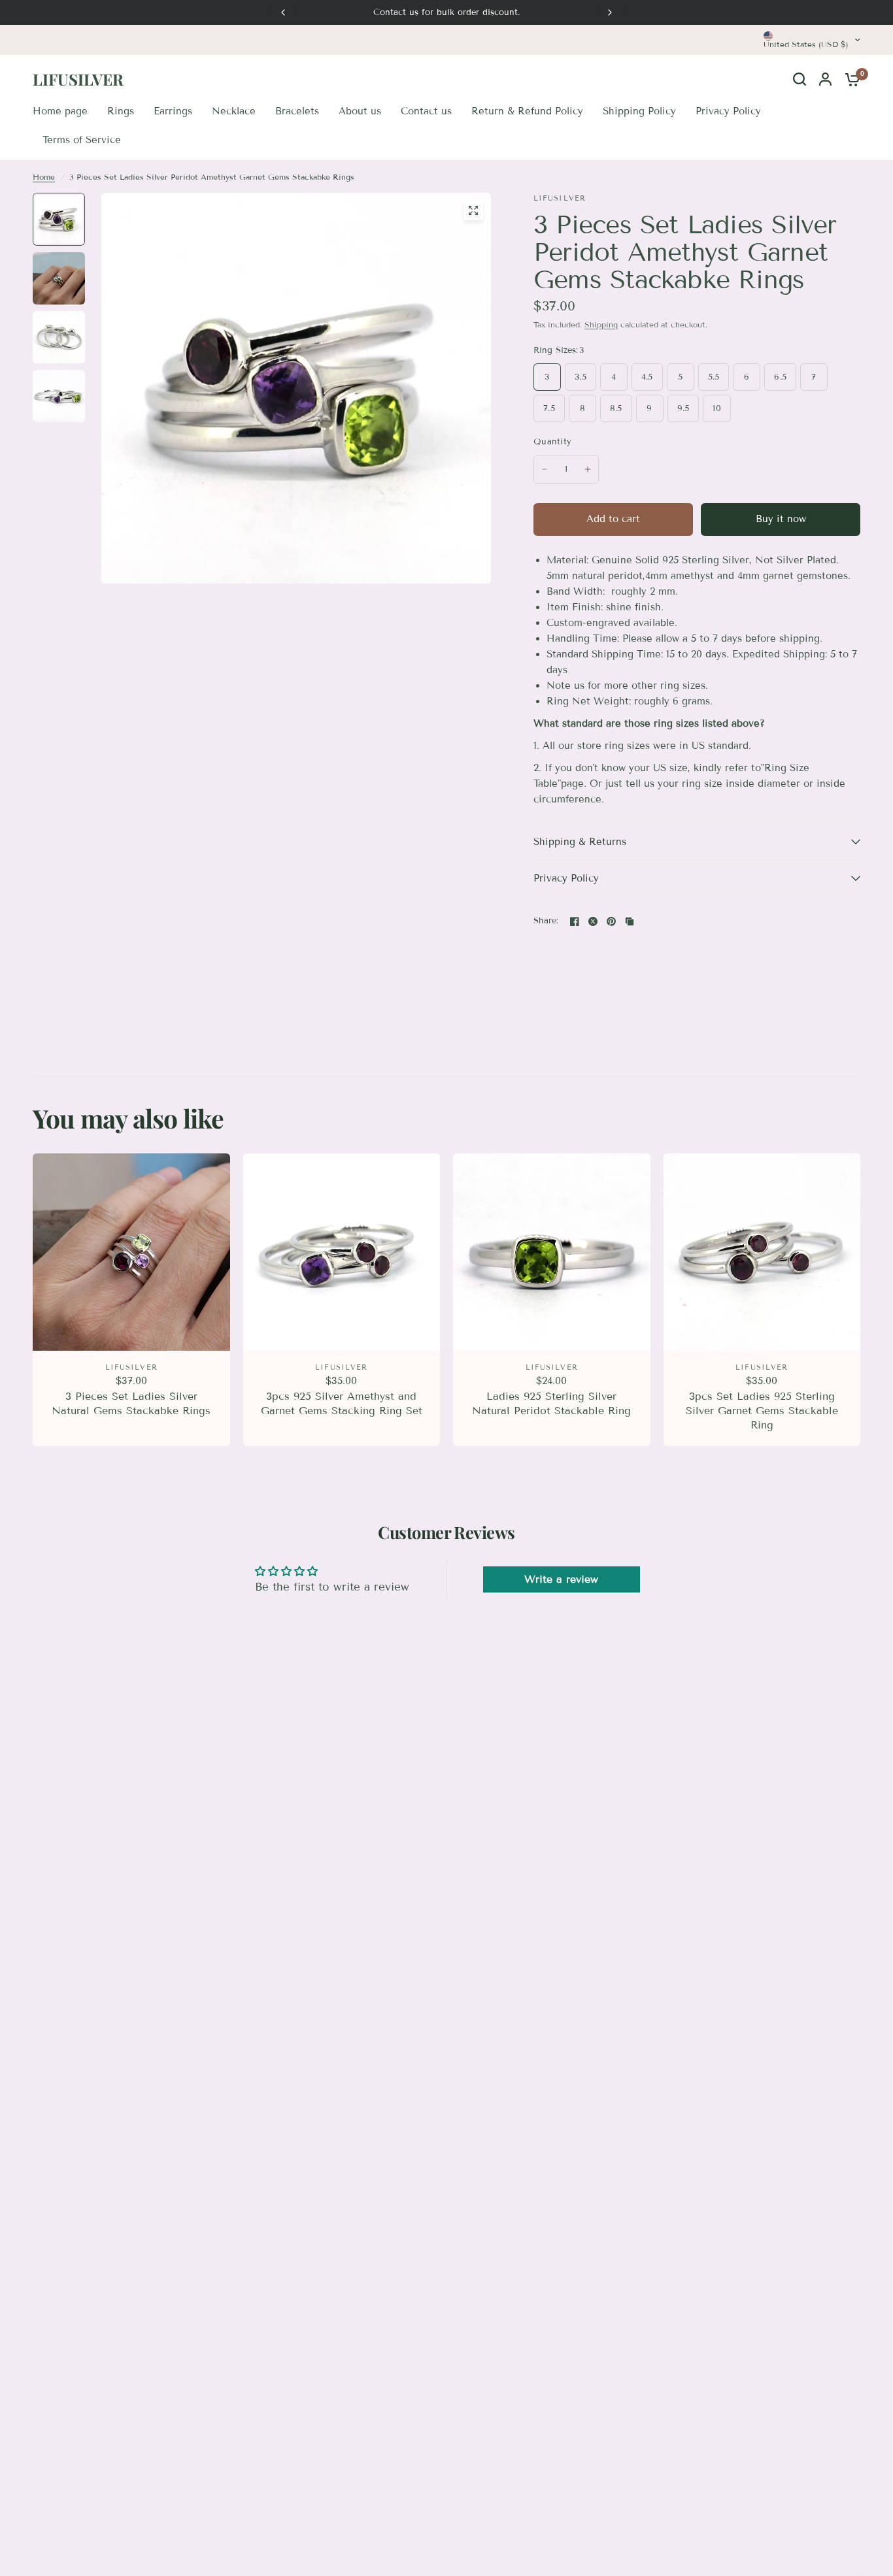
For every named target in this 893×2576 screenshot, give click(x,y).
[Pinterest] (611, 921)
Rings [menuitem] (121, 111)
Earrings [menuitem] (173, 111)
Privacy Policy (566, 878)
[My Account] (825, 79)
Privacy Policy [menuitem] (728, 111)
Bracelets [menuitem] (297, 111)
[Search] (800, 79)
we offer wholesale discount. (451, 12)
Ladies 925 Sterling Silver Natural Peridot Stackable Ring (551, 1403)
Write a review (561, 1579)
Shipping (601, 324)
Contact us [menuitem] (426, 111)
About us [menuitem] (360, 111)
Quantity (552, 442)
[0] (849, 79)
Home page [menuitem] (60, 111)
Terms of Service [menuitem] (82, 140)
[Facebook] (575, 921)
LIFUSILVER (78, 79)
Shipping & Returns (580, 842)
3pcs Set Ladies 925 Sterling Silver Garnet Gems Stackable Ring (762, 1411)
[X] (593, 921)
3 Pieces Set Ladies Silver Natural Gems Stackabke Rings (131, 1403)
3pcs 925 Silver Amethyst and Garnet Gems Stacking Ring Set (342, 1403)
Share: (546, 921)
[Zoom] (473, 210)
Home (44, 177)
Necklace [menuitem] (234, 111)
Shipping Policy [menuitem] (639, 111)
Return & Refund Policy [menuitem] (527, 111)
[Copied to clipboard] (630, 921)
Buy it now (781, 519)
